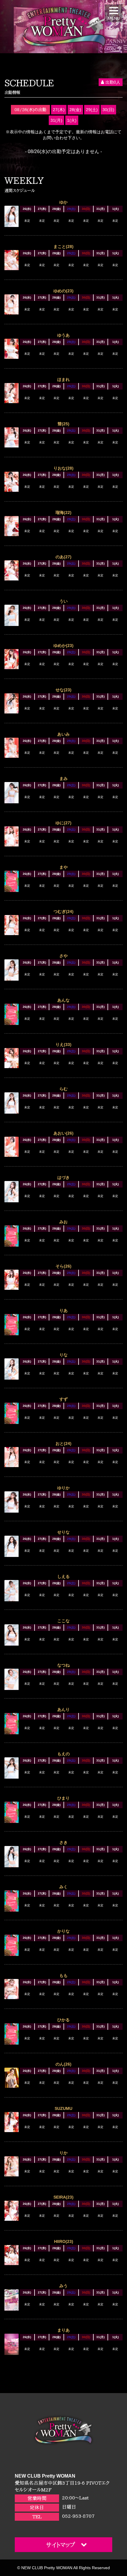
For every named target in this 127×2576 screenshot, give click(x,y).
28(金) (75, 110)
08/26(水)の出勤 (30, 110)
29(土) (92, 110)
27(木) (59, 110)
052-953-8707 (78, 2516)
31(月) (56, 120)
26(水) (27, 209)
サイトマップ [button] (61, 2545)
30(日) (108, 110)
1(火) (72, 120)
